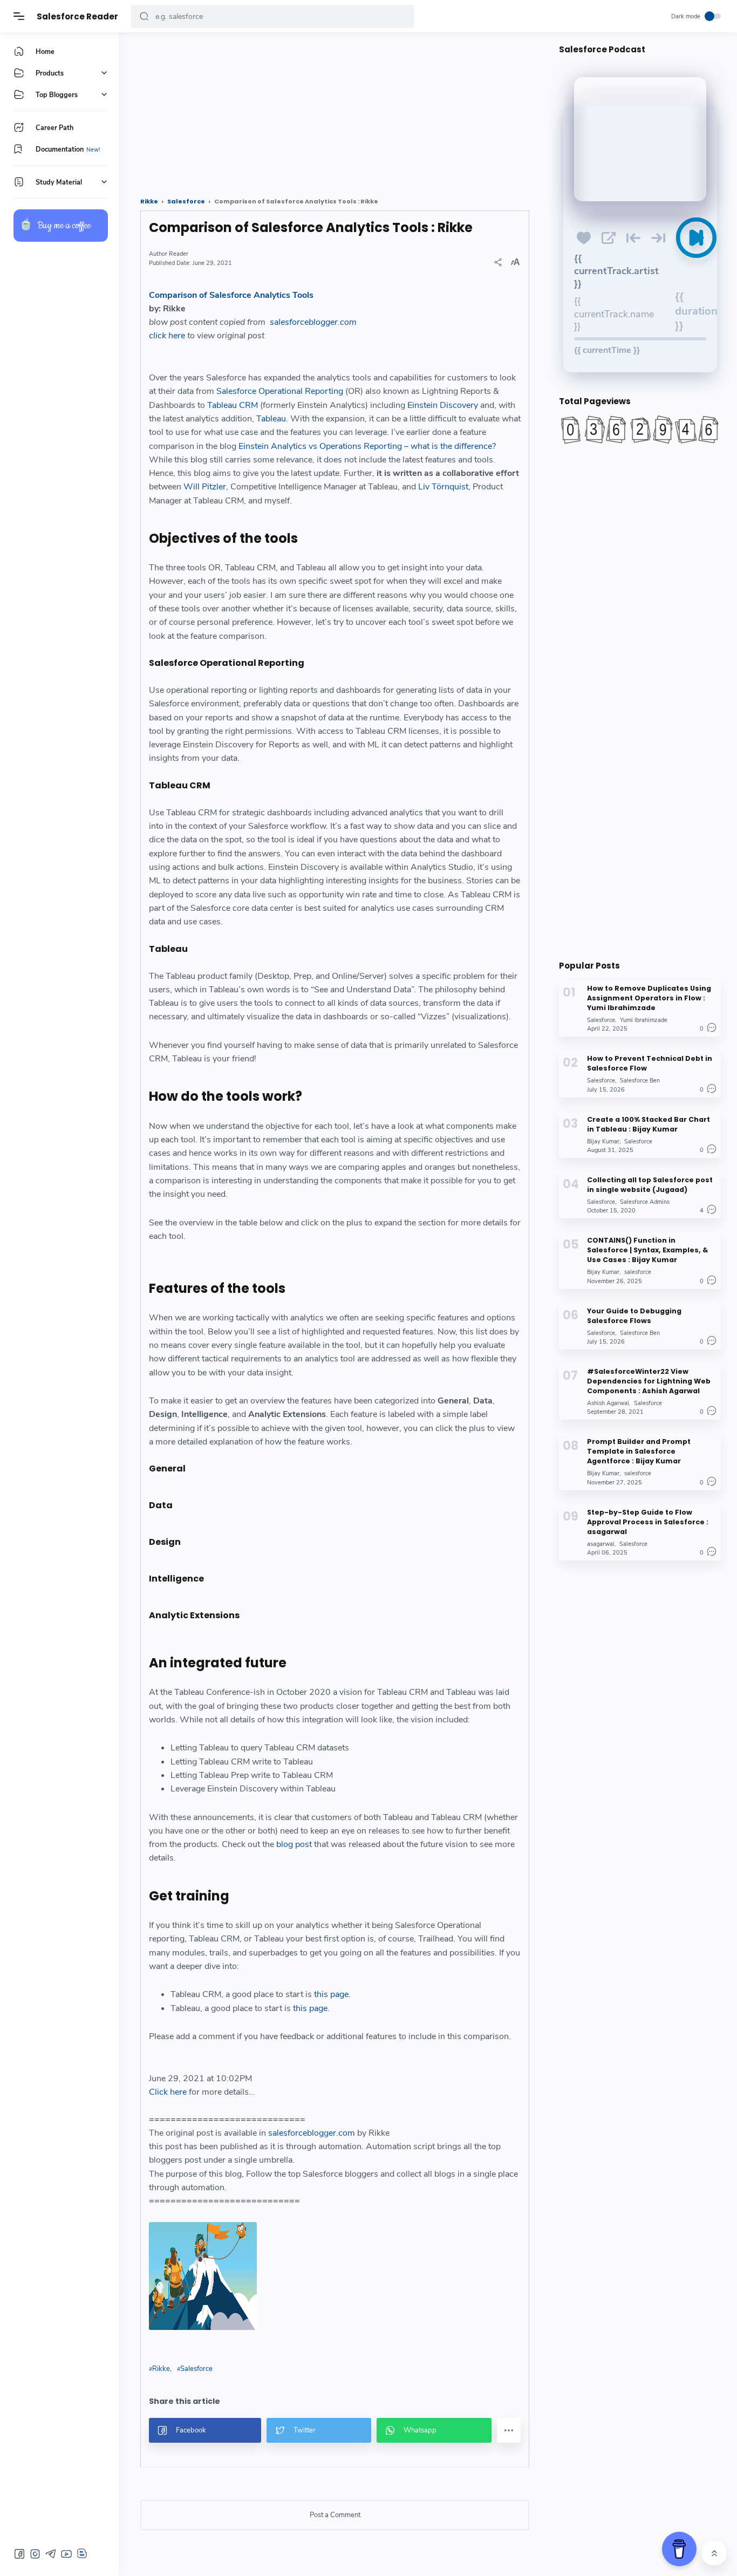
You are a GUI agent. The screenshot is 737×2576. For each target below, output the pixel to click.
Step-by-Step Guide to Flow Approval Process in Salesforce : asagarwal (648, 1522)
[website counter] (640, 430)
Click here (168, 2092)
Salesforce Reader (77, 16)
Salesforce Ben (640, 1081)
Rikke (161, 2369)
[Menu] (19, 16)
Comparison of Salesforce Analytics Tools (231, 295)
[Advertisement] (335, 111)
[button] (144, 16)
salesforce (638, 1272)
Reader (179, 254)
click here (167, 336)
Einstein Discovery (443, 405)
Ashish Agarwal (608, 1403)
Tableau (271, 419)
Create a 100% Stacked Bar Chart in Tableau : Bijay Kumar (649, 1124)
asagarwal (601, 1544)
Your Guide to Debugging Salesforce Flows (634, 1316)
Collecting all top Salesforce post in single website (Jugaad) (650, 1185)
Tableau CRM (233, 405)
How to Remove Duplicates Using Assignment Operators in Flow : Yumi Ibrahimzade (649, 998)
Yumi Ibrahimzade (644, 1020)
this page (331, 1994)
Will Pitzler (205, 487)
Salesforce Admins (645, 1202)
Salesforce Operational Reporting (280, 391)
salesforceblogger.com (313, 322)
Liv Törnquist (443, 487)
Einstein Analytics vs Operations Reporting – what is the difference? (367, 446)
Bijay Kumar (603, 1142)
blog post (294, 1844)
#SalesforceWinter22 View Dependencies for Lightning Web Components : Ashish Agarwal (649, 1381)
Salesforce (196, 2369)
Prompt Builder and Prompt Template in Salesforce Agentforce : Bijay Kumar (639, 1451)
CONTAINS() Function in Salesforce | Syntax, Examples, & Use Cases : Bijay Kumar (647, 1250)
